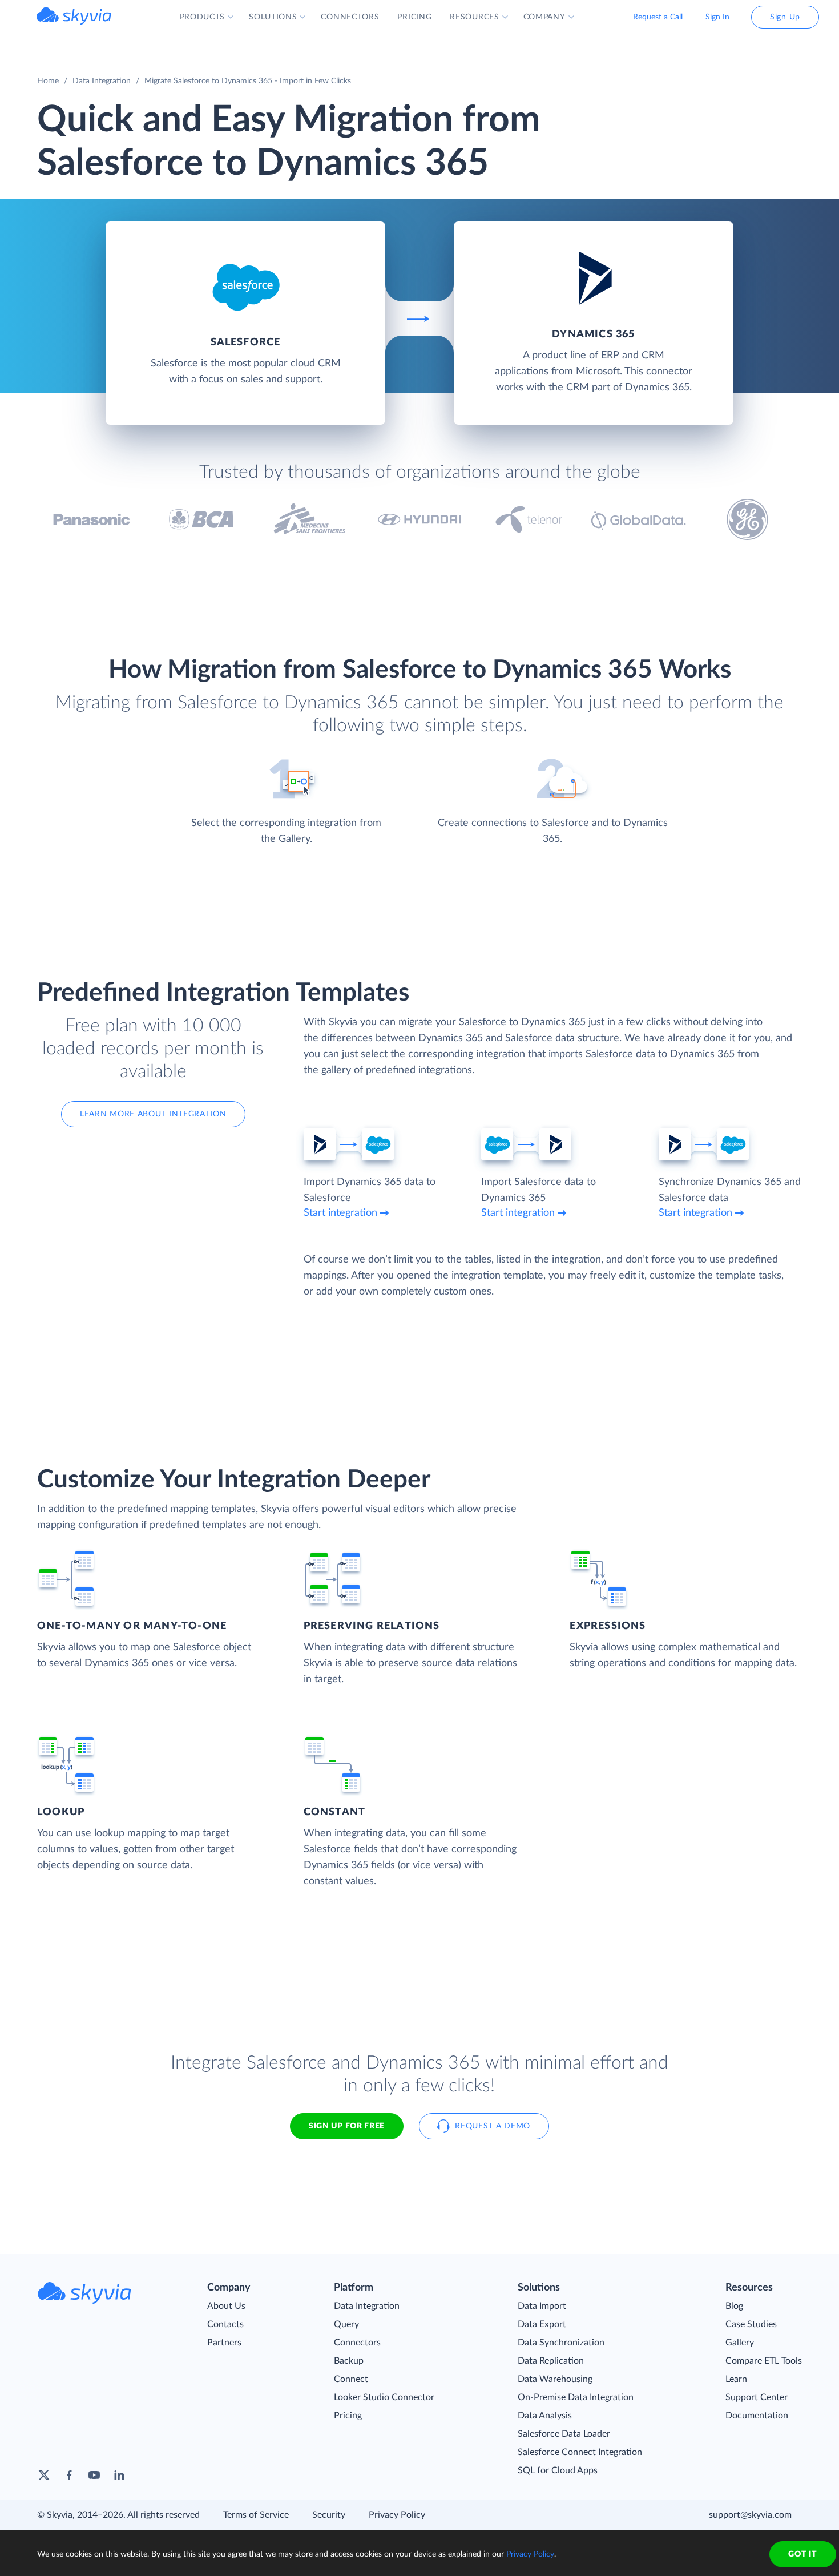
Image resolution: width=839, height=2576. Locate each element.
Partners (224, 2343)
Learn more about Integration (153, 1114)
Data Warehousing (555, 2379)
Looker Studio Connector (384, 2397)
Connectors (357, 2343)
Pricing (348, 2416)
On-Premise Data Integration (576, 2397)
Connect (351, 2379)
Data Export (542, 2324)
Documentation (757, 2416)
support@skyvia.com (750, 2515)
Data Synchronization (561, 2343)
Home (48, 81)
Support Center (757, 2397)
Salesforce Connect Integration (580, 2452)
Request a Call (658, 17)
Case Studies (751, 2324)
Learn (736, 2379)
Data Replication (551, 2361)
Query (346, 2324)
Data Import (542, 2306)
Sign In (717, 17)
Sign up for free (347, 2126)
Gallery (740, 2343)
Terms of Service (256, 2515)
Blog (734, 2306)
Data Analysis (545, 2416)
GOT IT (802, 2554)
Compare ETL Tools (764, 2361)
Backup (349, 2361)
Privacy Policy (397, 2515)
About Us (226, 2306)
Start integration (340, 1213)
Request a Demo (493, 2126)
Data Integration (102, 81)
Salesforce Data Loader (564, 2434)
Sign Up (785, 17)
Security (329, 2515)
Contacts (225, 2324)
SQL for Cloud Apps (558, 2470)
